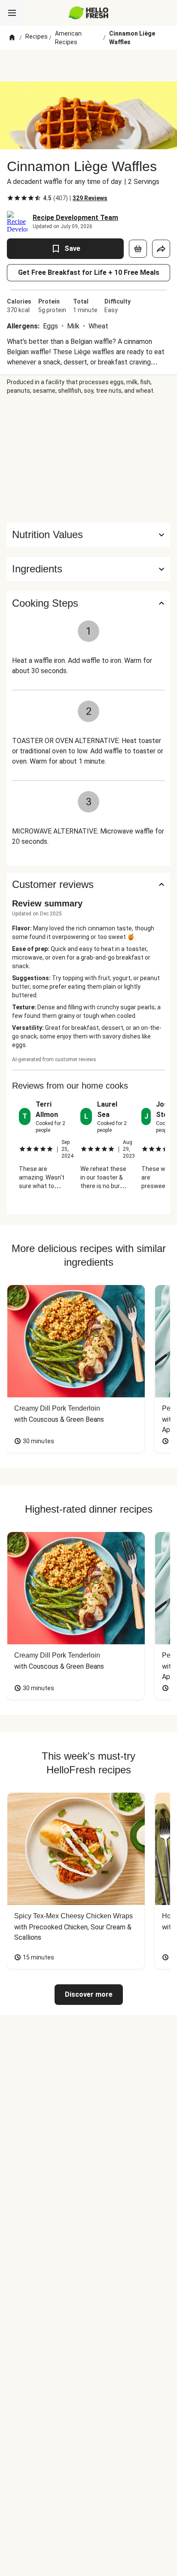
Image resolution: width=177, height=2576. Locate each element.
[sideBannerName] (88, 459)
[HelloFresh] (89, 13)
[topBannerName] (88, 66)
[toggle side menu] (12, 13)
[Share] (161, 249)
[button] (88, 569)
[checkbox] (10, 198)
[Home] (12, 38)
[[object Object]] (138, 249)
